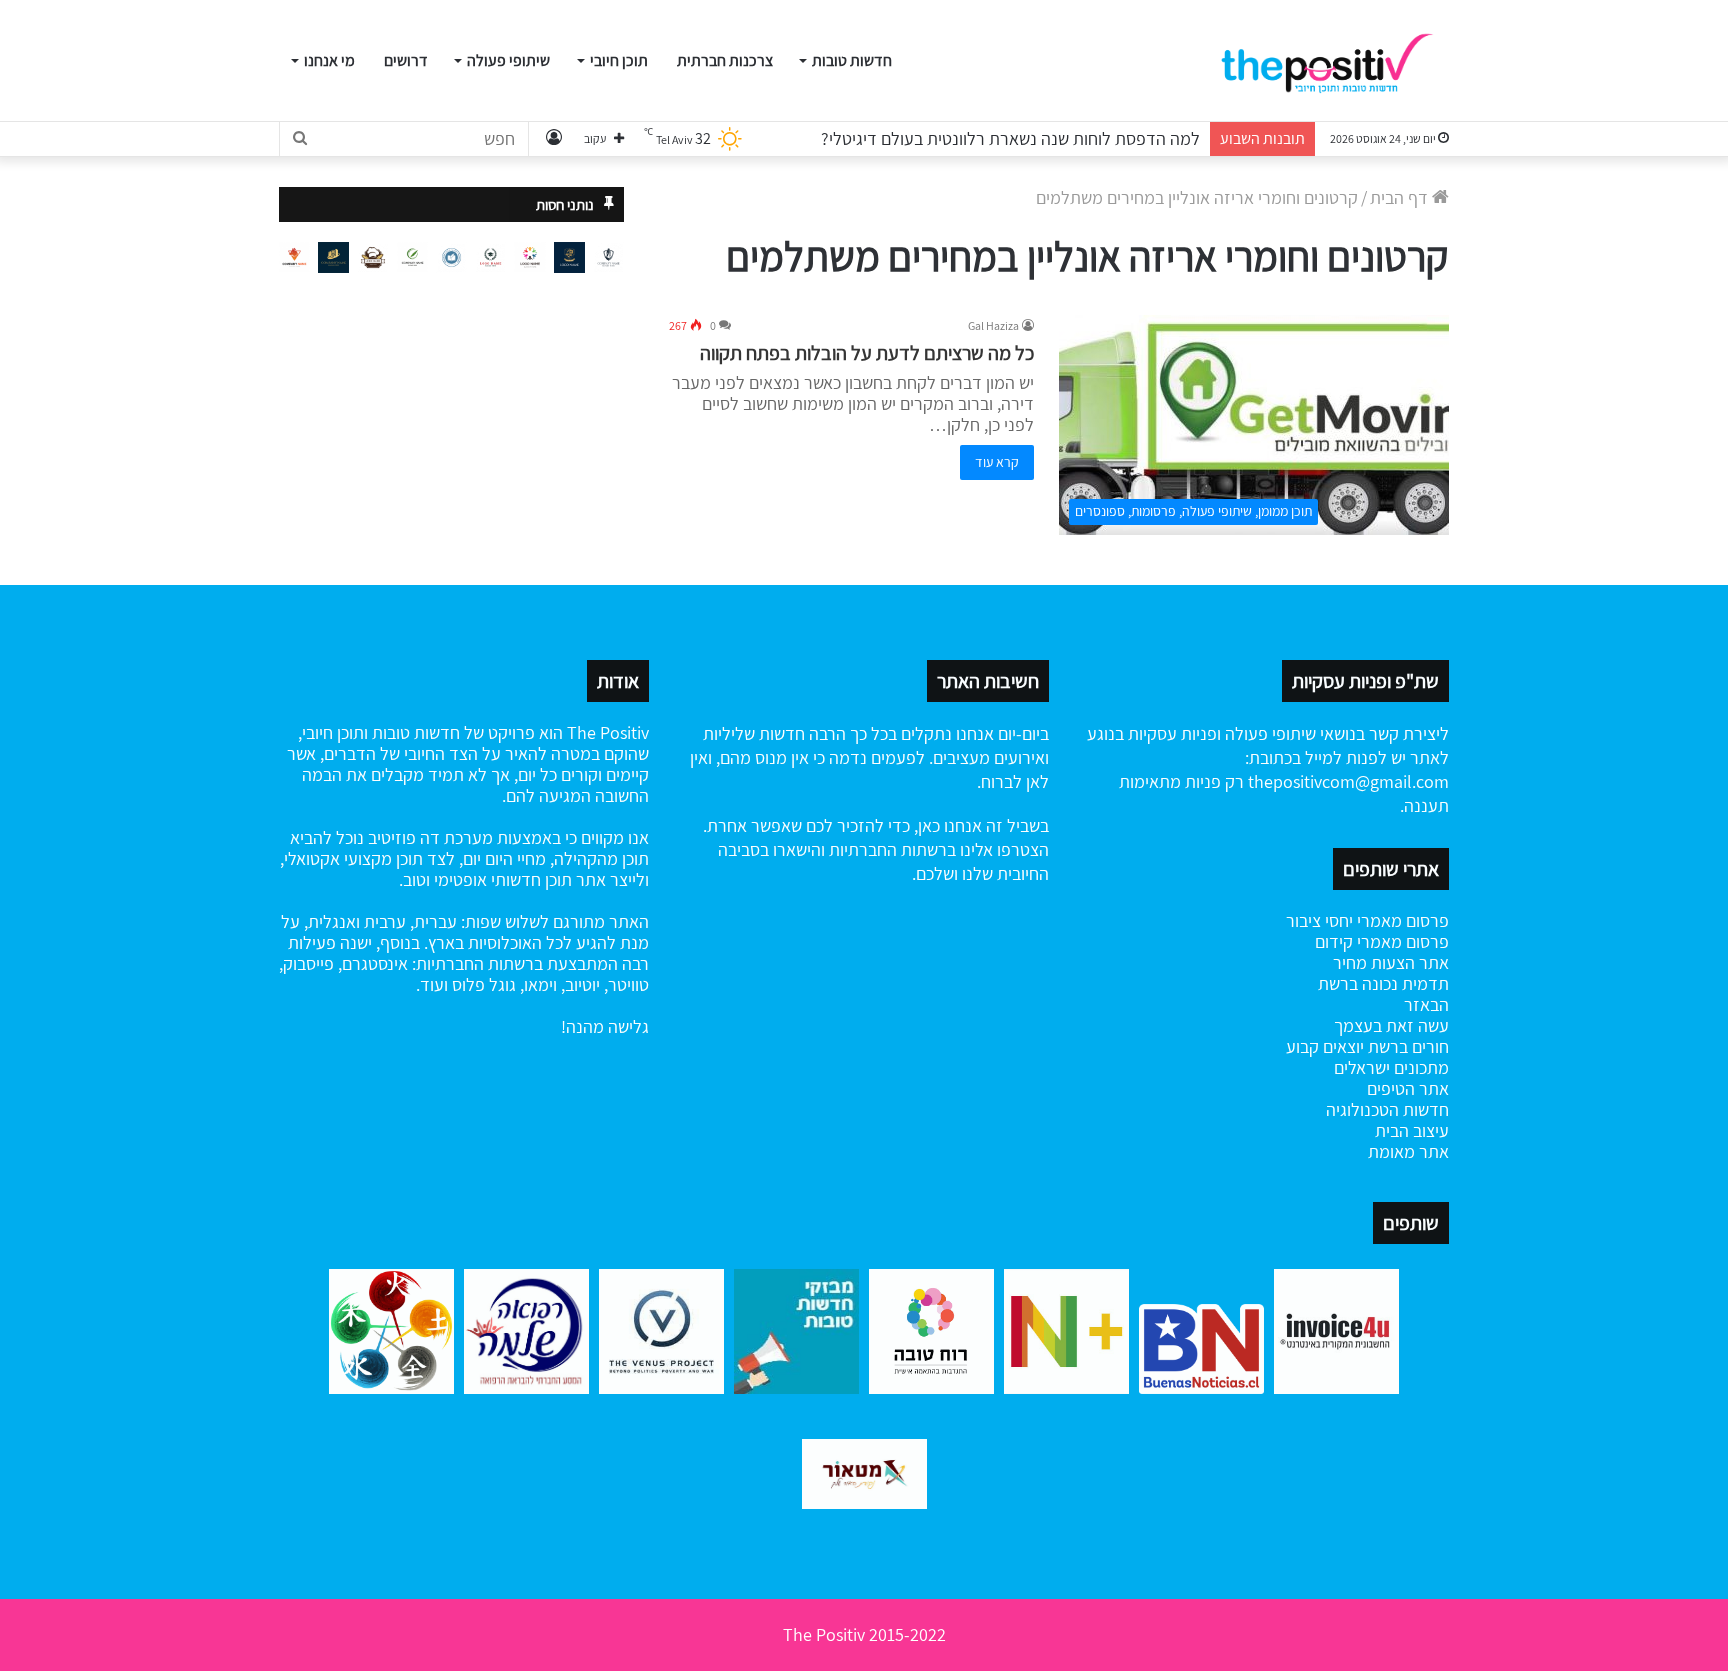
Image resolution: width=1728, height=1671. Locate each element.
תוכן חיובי (619, 60)
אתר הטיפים (1408, 1088)
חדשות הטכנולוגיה (1387, 1109)
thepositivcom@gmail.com (1348, 781)
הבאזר (1426, 1004)
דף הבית (1401, 197)
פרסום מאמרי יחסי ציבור (1367, 920)
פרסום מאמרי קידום (1382, 941)
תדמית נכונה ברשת (1383, 983)
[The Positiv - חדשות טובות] (1333, 61)
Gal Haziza (993, 325)
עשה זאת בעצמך (1391, 1025)
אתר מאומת (1408, 1151)
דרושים (406, 60)
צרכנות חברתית (725, 60)
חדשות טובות (852, 60)
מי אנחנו (329, 60)
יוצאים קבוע (1325, 1046)
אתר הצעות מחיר (1391, 962)
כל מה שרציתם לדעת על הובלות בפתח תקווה (867, 353)
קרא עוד (997, 462)
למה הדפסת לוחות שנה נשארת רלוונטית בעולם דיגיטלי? (1010, 138)
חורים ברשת (1406, 1046)
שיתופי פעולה (508, 60)
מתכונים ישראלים (1391, 1067)
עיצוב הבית (1412, 1130)
